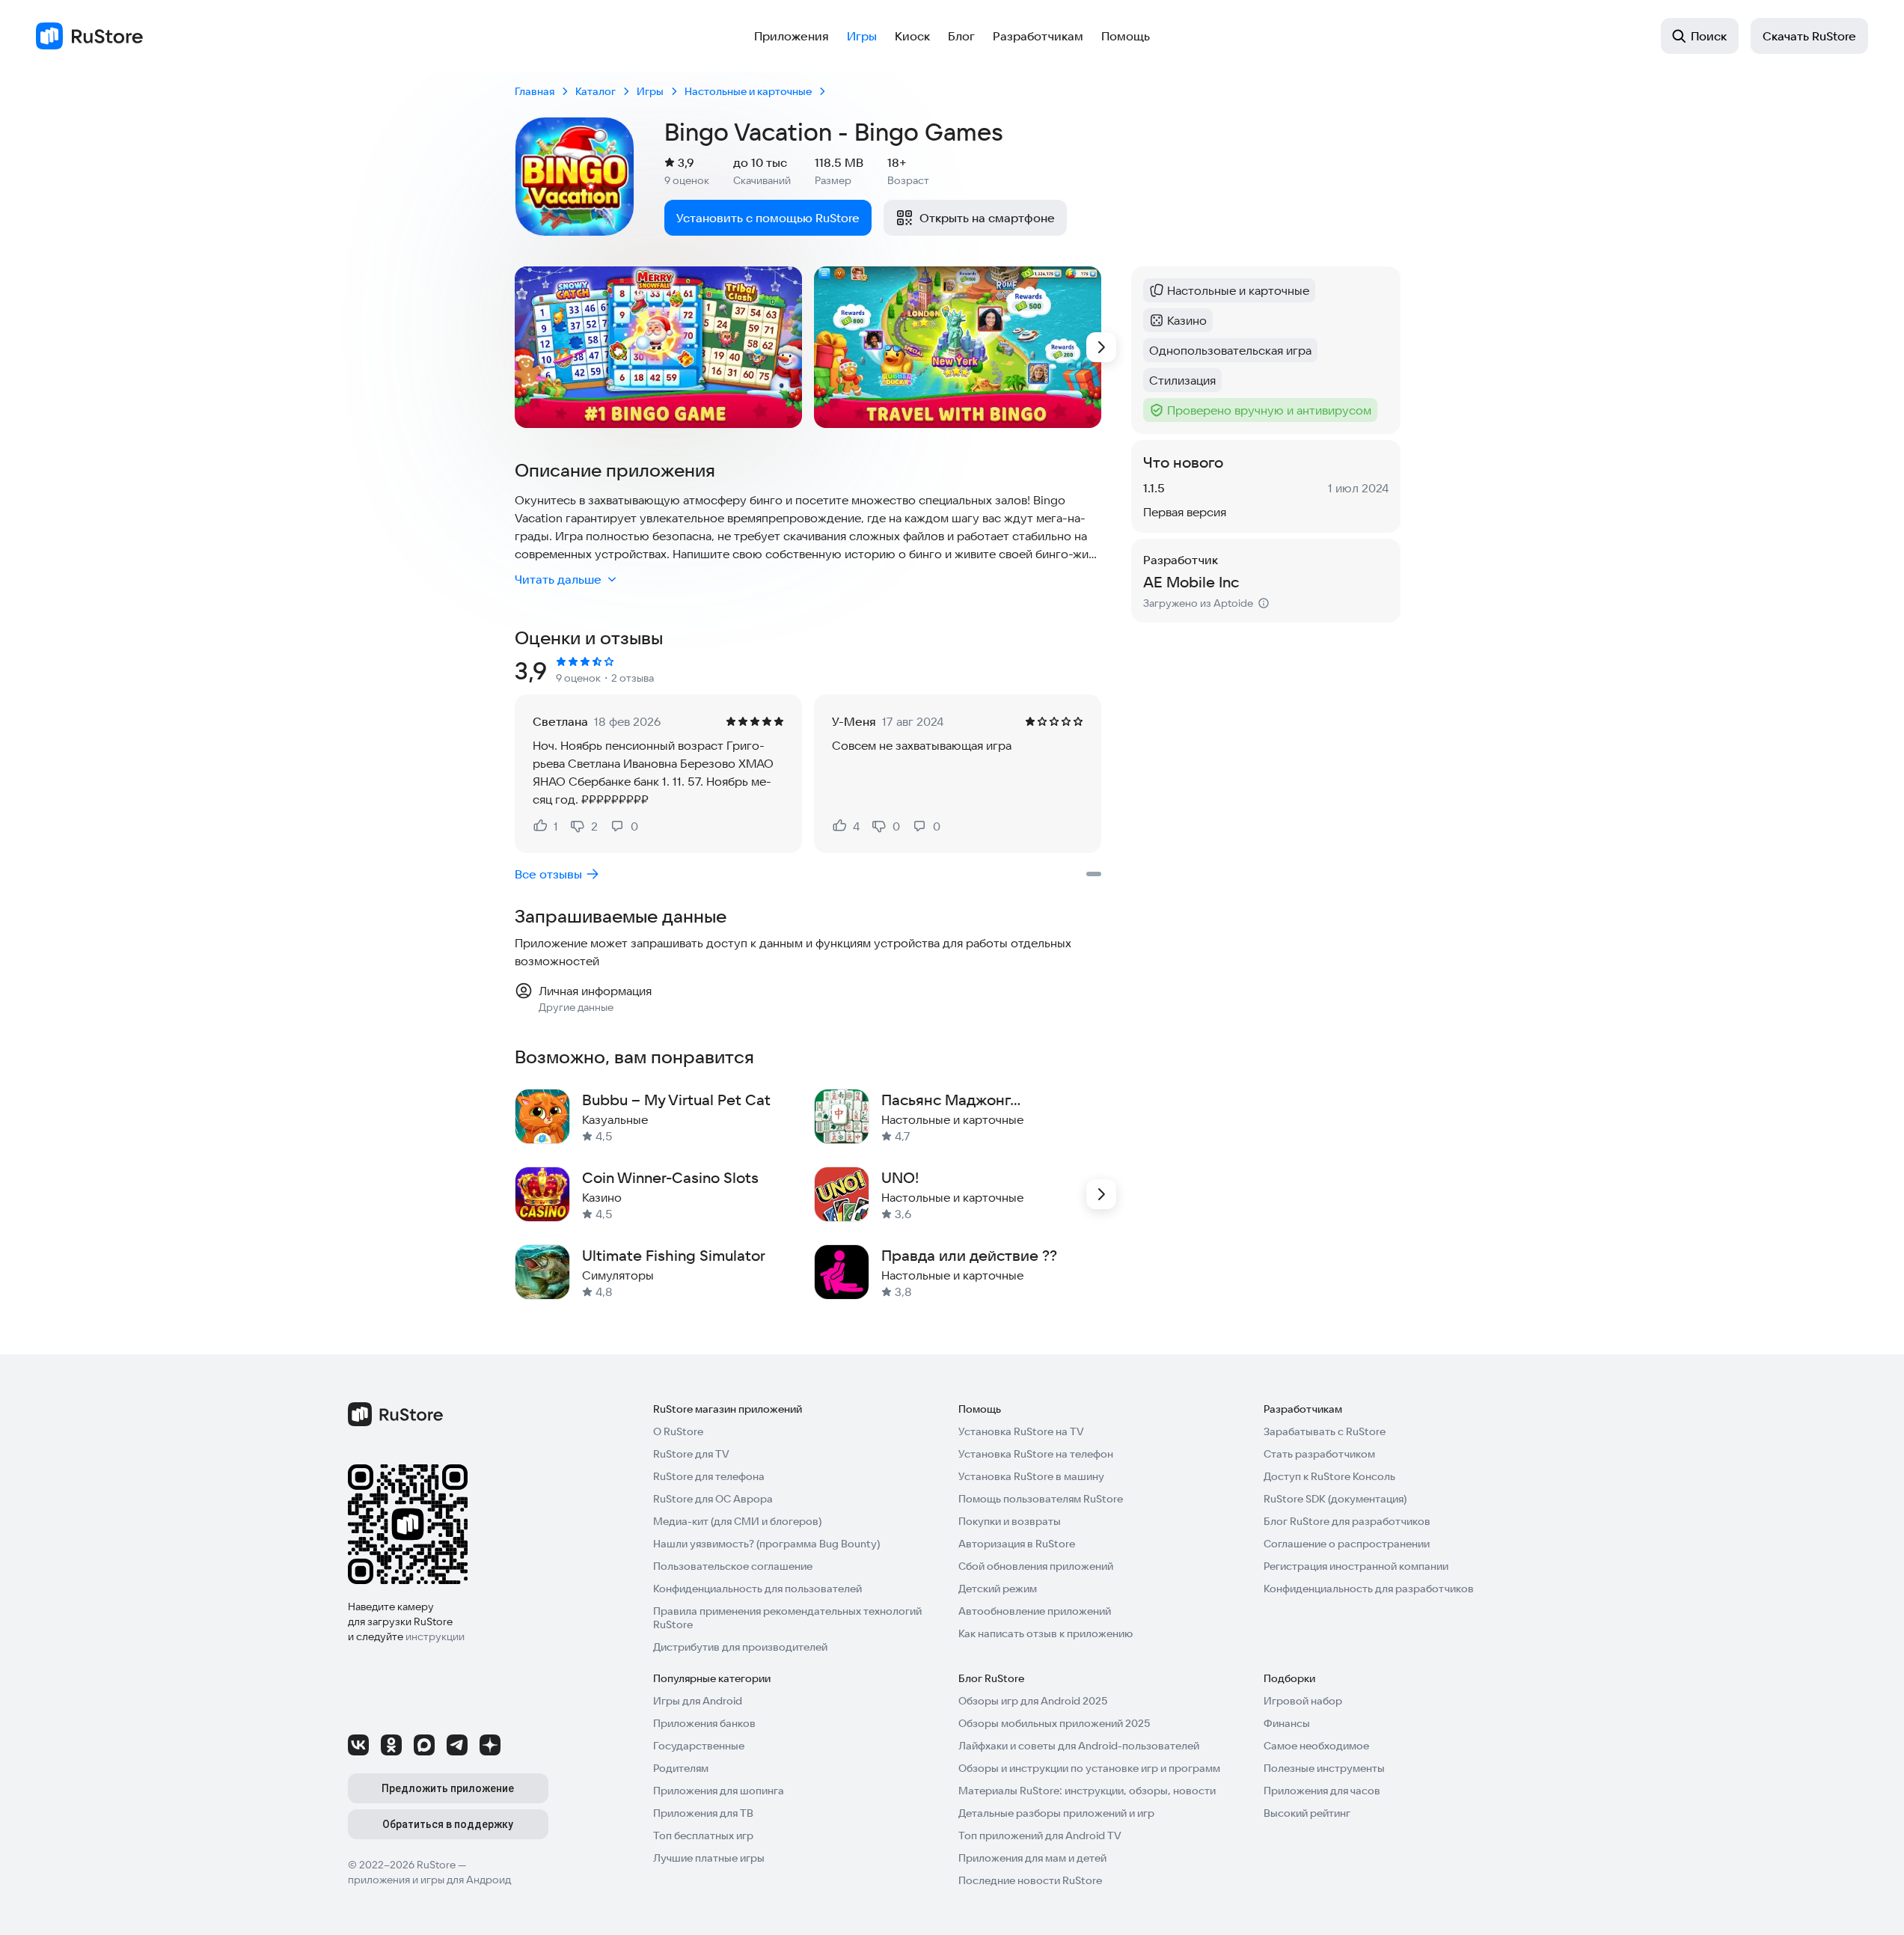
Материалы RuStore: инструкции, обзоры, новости (1087, 1791)
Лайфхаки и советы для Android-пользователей (1079, 1746)
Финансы (1287, 1723)
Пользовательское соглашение (733, 1566)
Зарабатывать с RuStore (1325, 1431)
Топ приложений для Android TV (1040, 1835)
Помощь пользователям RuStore (1041, 1499)
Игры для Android (698, 1701)
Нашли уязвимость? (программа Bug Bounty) (766, 1544)
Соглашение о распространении (1347, 1544)
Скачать (1809, 36)
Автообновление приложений (1035, 1611)
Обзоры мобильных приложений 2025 (1054, 1723)
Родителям (681, 1768)
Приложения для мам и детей (1032, 1858)
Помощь (1126, 36)
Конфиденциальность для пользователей (757, 1589)
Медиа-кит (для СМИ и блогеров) (737, 1521)
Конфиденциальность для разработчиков (1369, 1589)
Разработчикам (1038, 36)
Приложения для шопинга (719, 1791)
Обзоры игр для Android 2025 (1033, 1701)
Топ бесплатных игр (703, 1835)
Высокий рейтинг (1307, 1813)
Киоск (912, 36)
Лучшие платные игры (709, 1858)
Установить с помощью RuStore (768, 218)
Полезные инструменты (1324, 1768)
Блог (961, 36)
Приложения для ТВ (703, 1813)
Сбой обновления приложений (1036, 1566)
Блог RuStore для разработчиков (1347, 1521)
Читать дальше (558, 579)
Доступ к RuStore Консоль (1329, 1476)
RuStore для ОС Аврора (713, 1499)
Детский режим (998, 1589)
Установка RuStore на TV (1021, 1431)
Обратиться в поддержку (448, 1824)
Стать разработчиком (1319, 1454)
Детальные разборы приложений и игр (1056, 1813)
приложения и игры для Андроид (429, 1880)
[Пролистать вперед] (1101, 347)
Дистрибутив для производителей (740, 1647)
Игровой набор (1303, 1701)
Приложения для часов (1322, 1791)
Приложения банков (704, 1723)
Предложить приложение (448, 1788)
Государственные (699, 1746)
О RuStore (678, 1431)
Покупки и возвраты (1010, 1521)
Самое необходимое (1316, 1746)
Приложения (792, 36)
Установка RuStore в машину (1031, 1476)
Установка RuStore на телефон (1036, 1454)
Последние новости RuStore (1030, 1880)
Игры (862, 36)
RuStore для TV (691, 1454)
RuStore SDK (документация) (1335, 1499)
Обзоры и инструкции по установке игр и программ (1089, 1768)
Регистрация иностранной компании (1356, 1566)
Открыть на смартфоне (987, 218)
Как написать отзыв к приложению (1046, 1633)
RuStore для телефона (709, 1476)
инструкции (435, 1636)
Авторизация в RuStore (1017, 1544)
